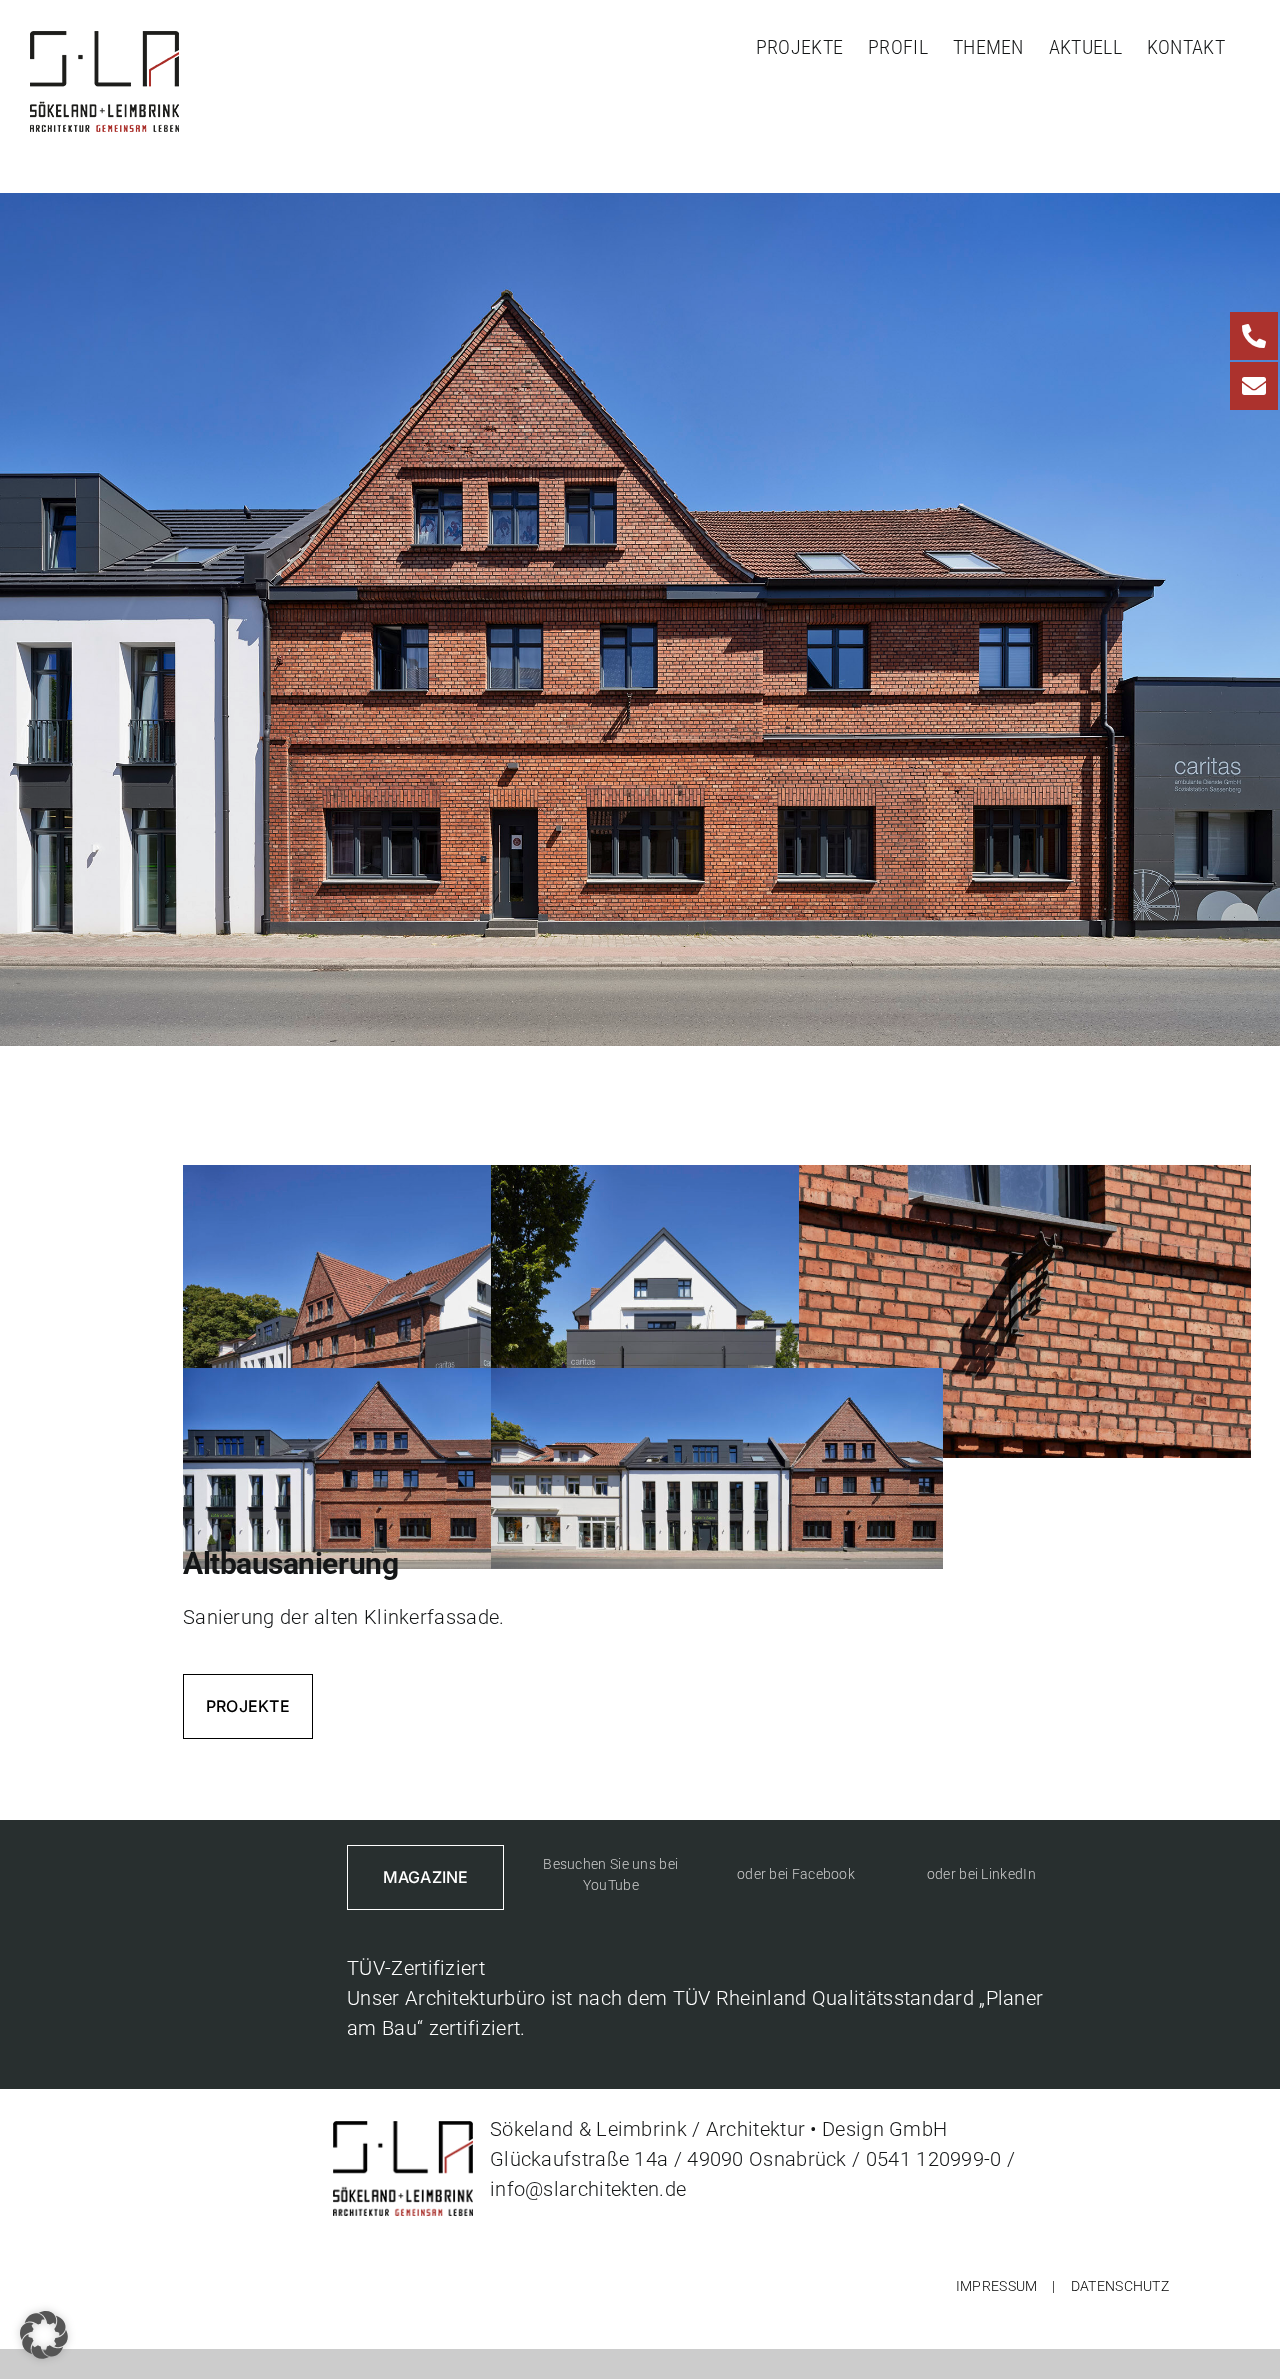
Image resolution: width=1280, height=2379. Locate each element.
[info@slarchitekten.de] (1254, 386)
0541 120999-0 (934, 2159)
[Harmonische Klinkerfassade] (1025, 1180)
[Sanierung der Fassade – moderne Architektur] (409, 1180)
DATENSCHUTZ (1120, 2286)
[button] (44, 2335)
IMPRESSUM (997, 2286)
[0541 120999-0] (1254, 336)
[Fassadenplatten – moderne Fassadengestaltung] (717, 1180)
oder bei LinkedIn (981, 1874)
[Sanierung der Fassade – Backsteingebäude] (409, 1383)
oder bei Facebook (796, 1874)
